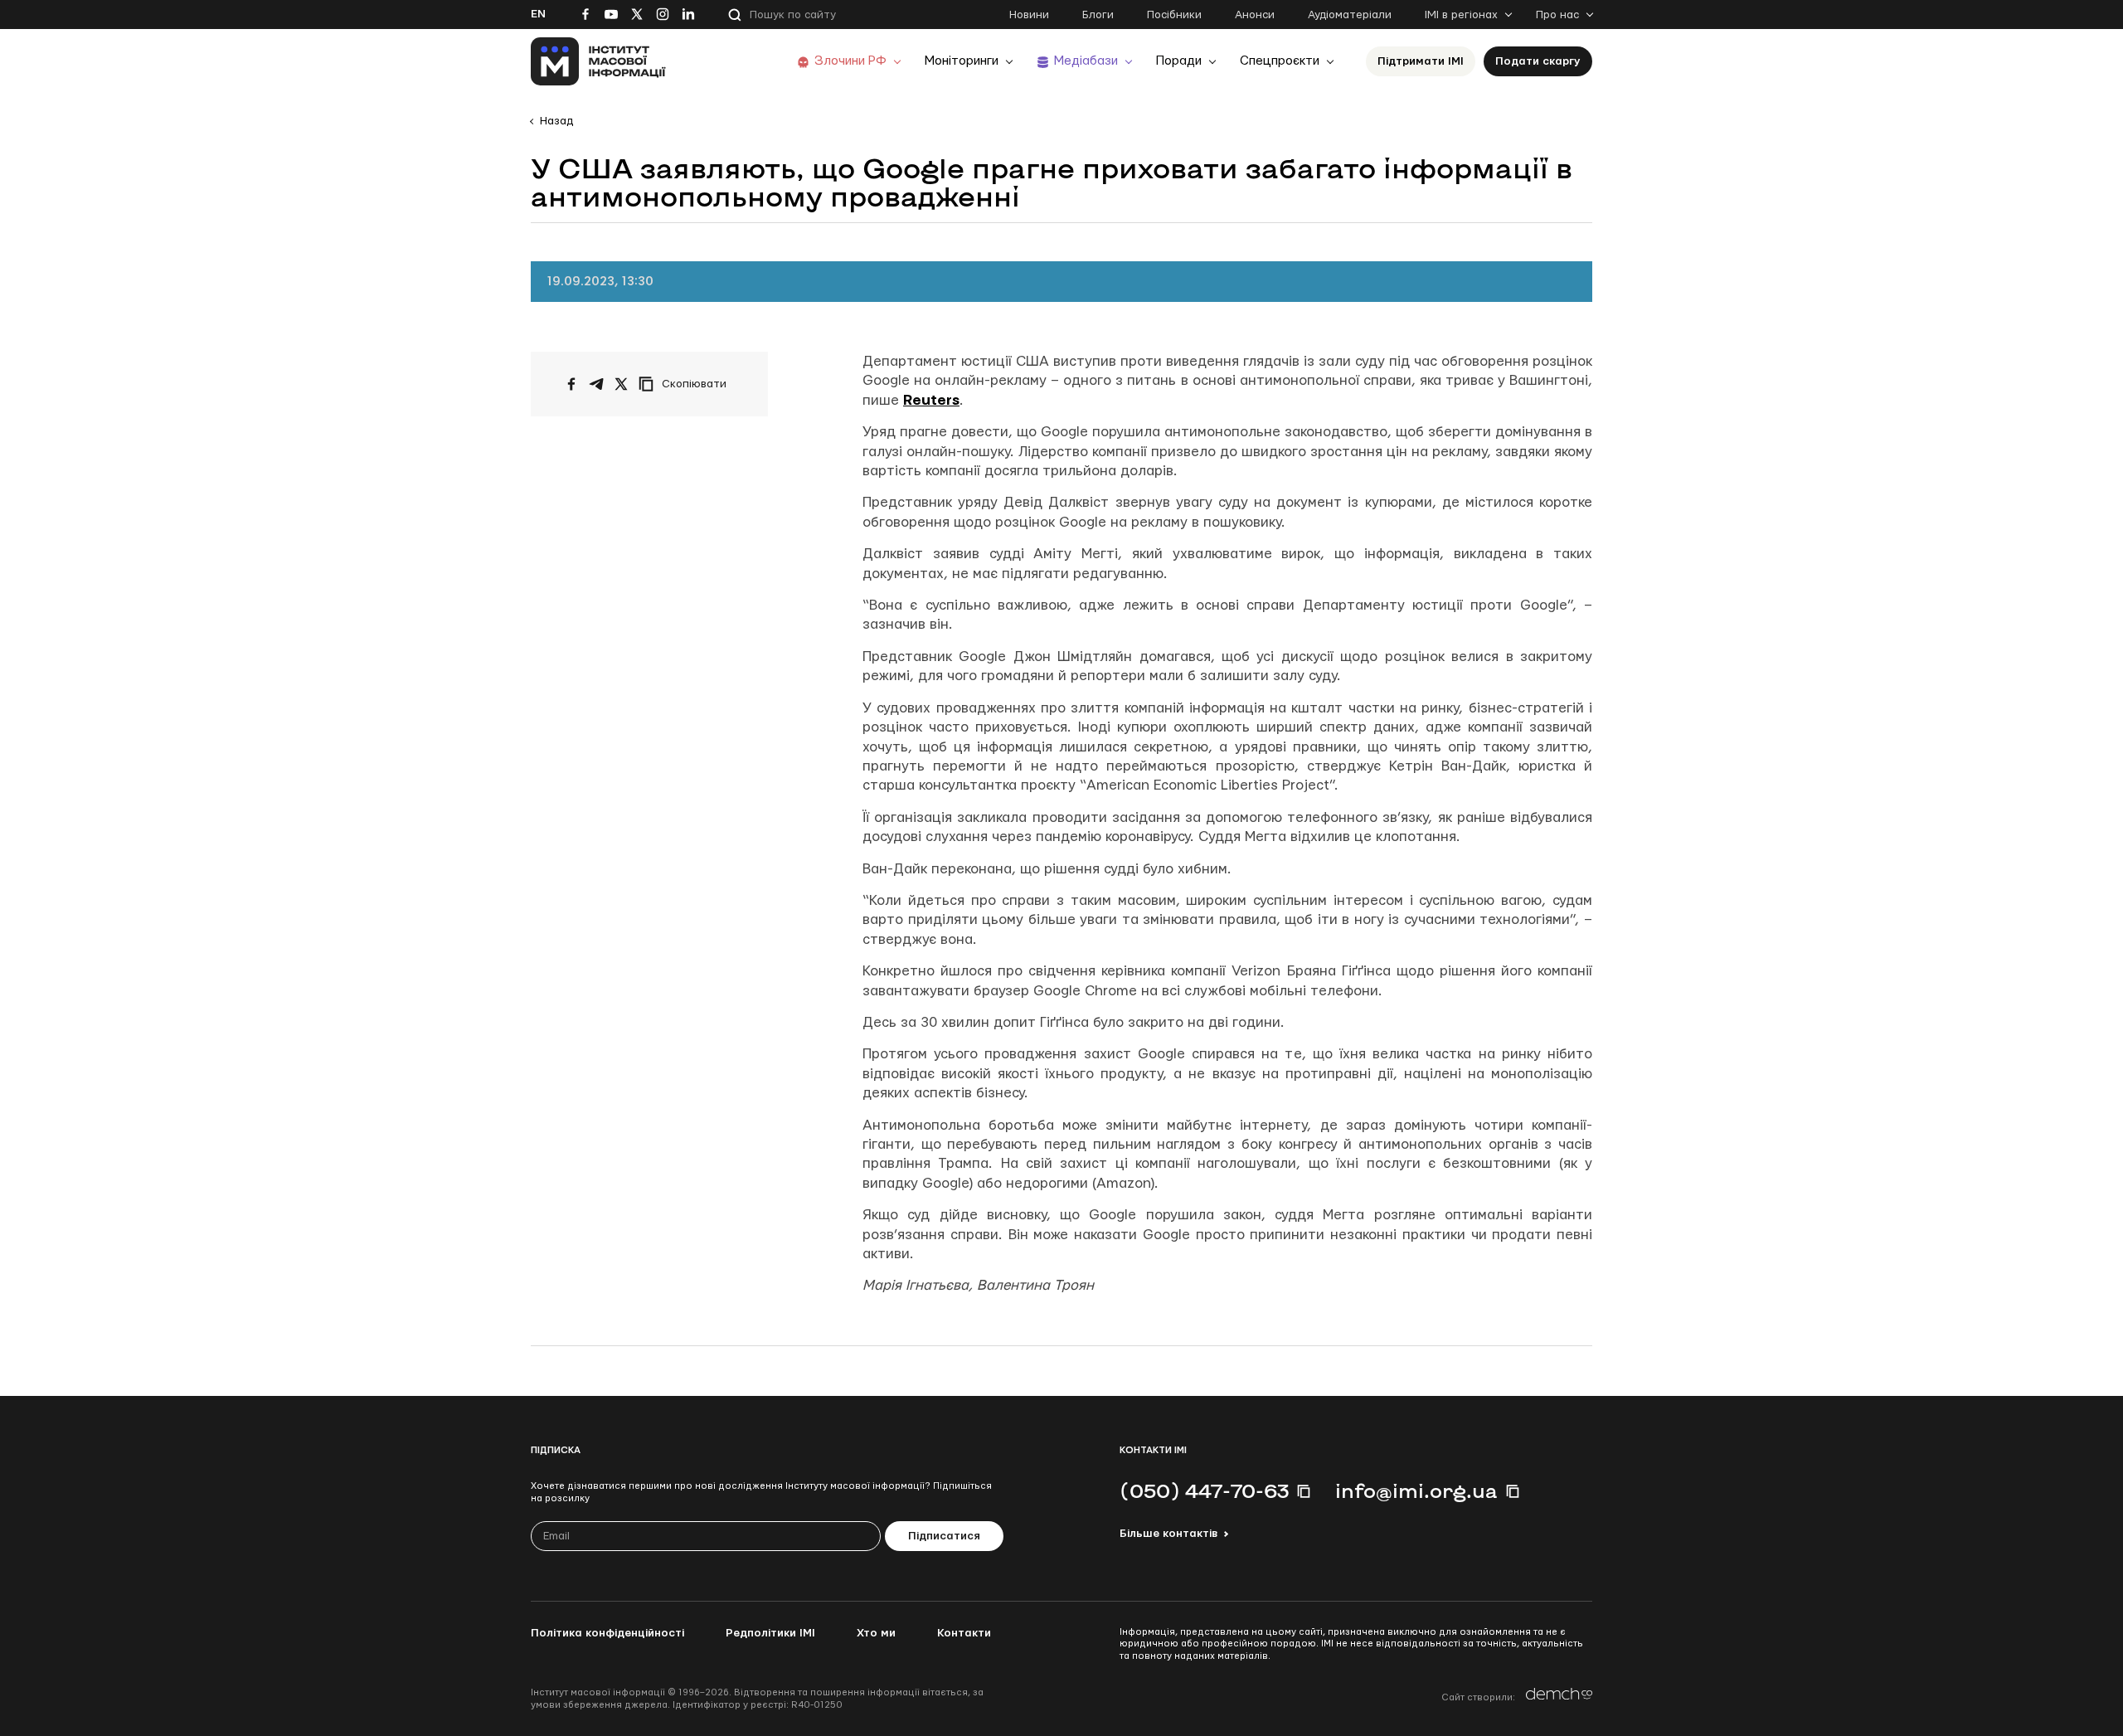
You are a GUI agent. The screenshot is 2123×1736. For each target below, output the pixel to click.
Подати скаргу (1538, 61)
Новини (1029, 15)
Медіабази (1086, 61)
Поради (1179, 61)
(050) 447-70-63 (1204, 1490)
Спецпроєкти (1280, 61)
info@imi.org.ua (1416, 1490)
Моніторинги (962, 61)
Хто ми (876, 1633)
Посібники (1174, 15)
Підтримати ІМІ (1421, 61)
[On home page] (598, 61)
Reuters (931, 400)
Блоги (1098, 15)
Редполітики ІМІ (770, 1633)
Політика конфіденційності (607, 1633)
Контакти (964, 1633)
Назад (556, 121)
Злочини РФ (850, 61)
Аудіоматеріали (1350, 15)
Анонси (1255, 15)
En (538, 14)
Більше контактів (1168, 1534)
